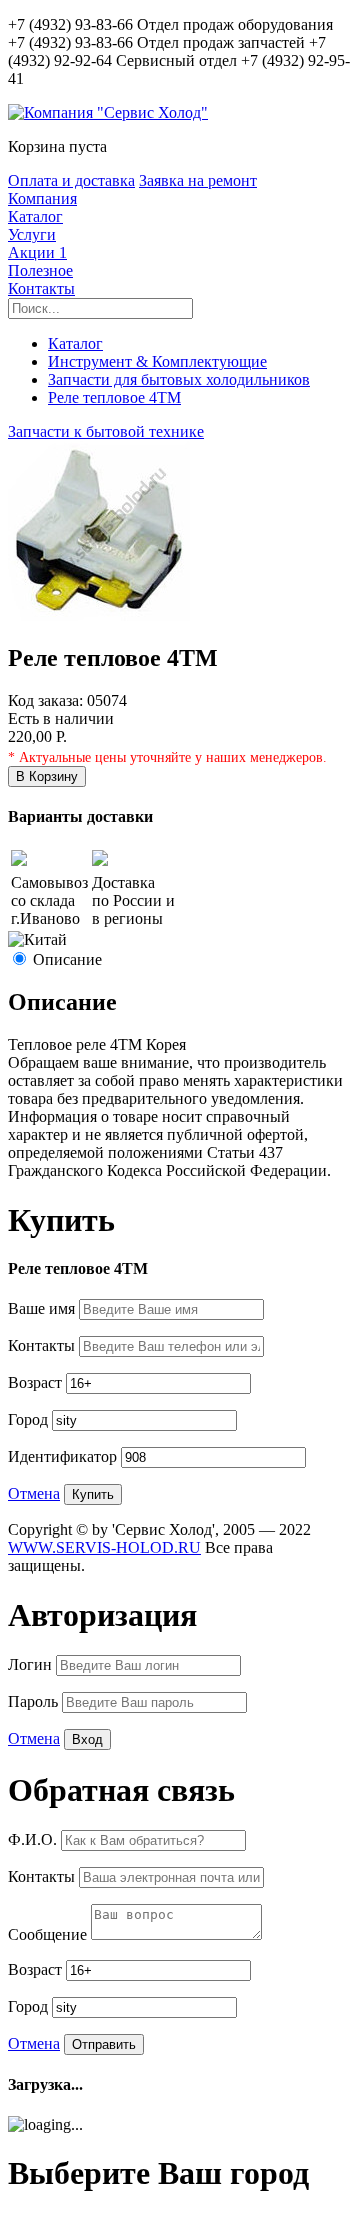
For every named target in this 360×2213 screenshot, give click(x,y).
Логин (32, 1664)
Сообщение (49, 1934)
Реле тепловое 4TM (114, 397)
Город (30, 1419)
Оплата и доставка (71, 180)
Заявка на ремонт (198, 180)
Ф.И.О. (34, 1839)
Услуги (32, 234)
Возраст (37, 1382)
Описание (67, 959)
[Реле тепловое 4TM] (103, 615)
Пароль (35, 1701)
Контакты (41, 288)
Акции (37, 252)
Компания (42, 198)
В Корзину (47, 776)
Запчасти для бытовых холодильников (179, 379)
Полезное (40, 270)
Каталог (35, 216)
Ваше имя (43, 1308)
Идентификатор (64, 1456)
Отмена (34, 1493)
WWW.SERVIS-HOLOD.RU (104, 1547)
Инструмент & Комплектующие (157, 361)
